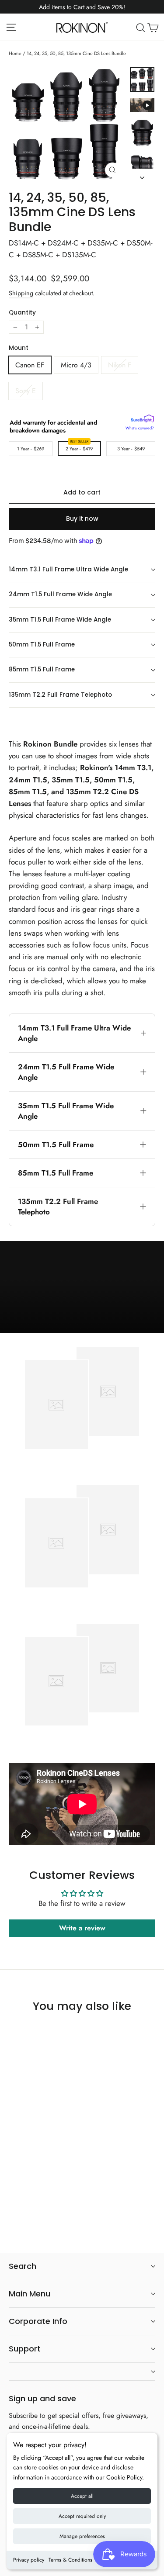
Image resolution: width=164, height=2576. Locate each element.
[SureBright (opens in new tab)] (142, 420)
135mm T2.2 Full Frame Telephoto (60, 695)
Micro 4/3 (76, 365)
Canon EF (30, 365)
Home (15, 53)
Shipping (21, 293)
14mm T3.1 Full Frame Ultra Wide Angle (68, 569)
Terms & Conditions (70, 2560)
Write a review (82, 1928)
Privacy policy (29, 2560)
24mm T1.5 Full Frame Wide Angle (60, 594)
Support (25, 2349)
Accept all (82, 2496)
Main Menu (30, 2294)
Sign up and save (42, 2398)
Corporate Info (38, 2321)
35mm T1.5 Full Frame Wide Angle (60, 620)
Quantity (22, 313)
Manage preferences (82, 2536)
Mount (19, 348)
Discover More (124, 1322)
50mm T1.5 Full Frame (42, 645)
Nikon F (120, 365)
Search (23, 2266)
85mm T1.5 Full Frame (42, 669)
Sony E (26, 391)
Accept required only (82, 2516)
